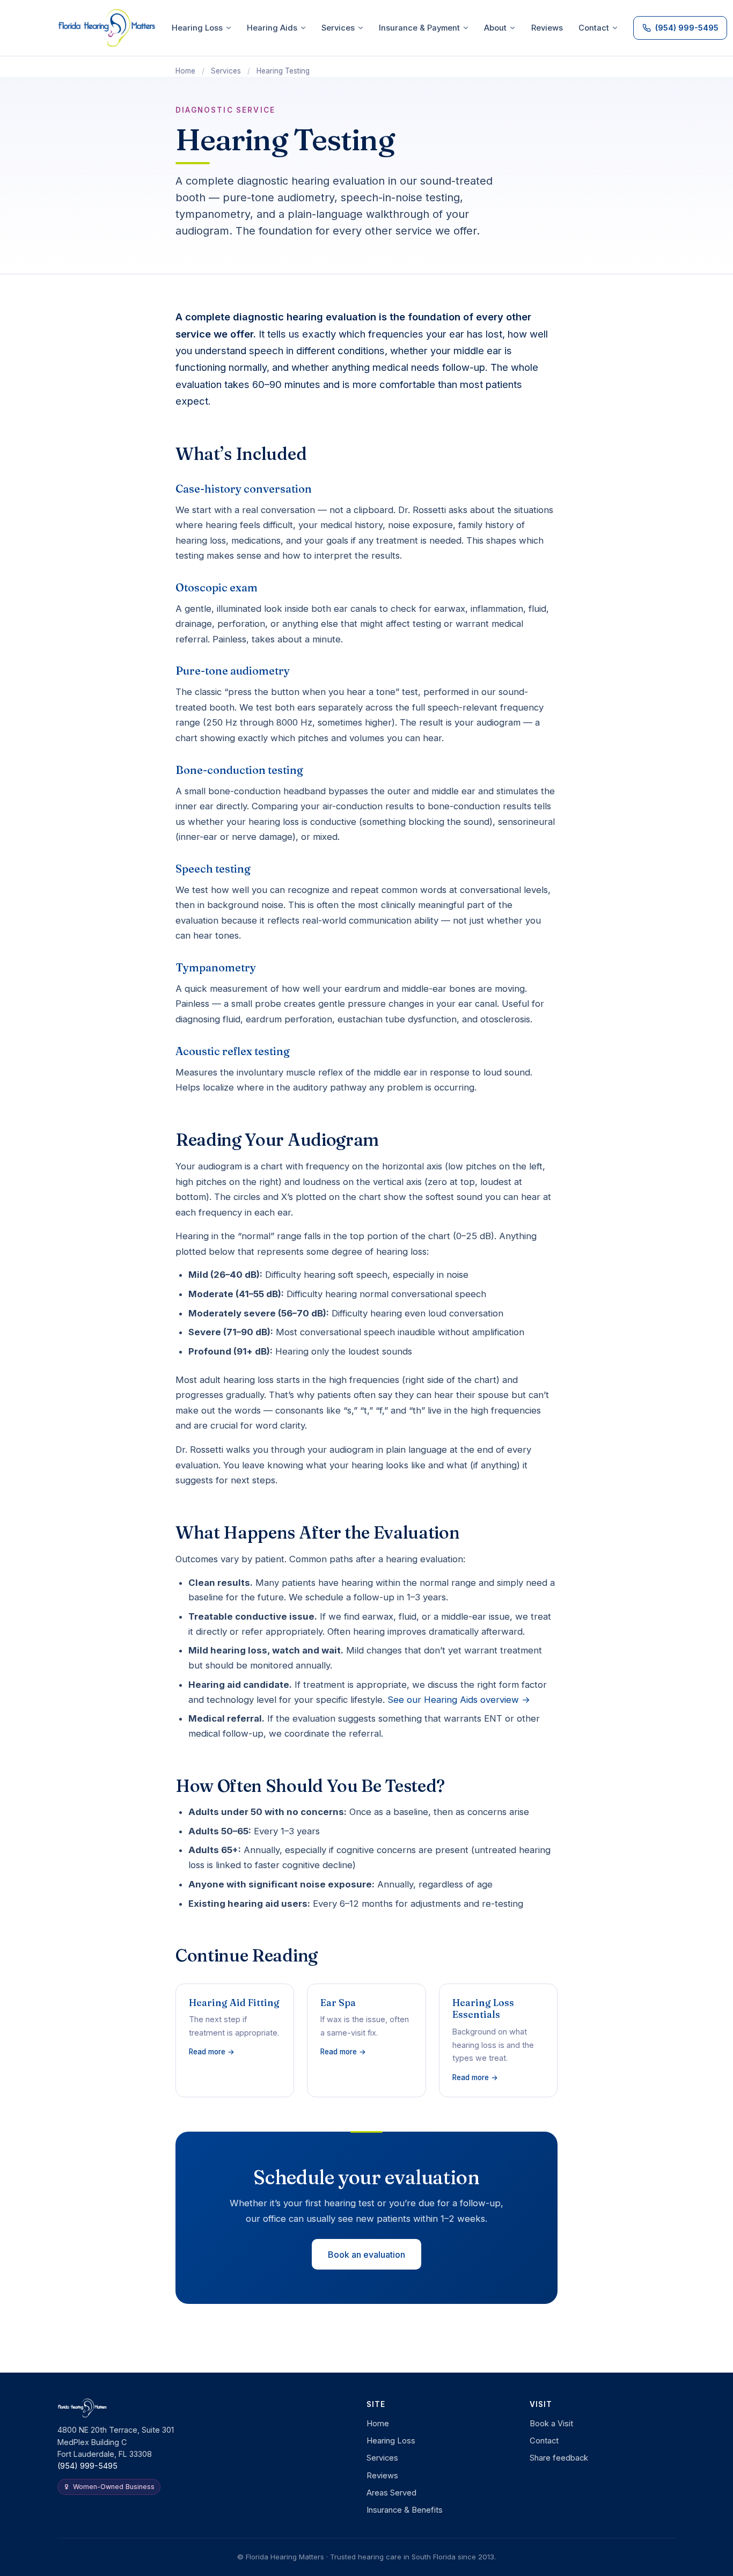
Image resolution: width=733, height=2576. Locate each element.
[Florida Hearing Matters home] (107, 28)
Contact (544, 2441)
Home (185, 71)
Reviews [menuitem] (547, 28)
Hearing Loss (391, 2441)
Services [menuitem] (338, 28)
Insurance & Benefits (405, 2510)
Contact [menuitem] (594, 28)
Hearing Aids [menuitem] (272, 28)
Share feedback (559, 2458)
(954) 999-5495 (87, 2466)
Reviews (382, 2476)
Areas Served (391, 2493)
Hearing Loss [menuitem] (197, 28)
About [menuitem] (495, 28)
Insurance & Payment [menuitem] (419, 28)
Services (226, 71)
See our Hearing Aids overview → (459, 1700)
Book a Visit (551, 2424)
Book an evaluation (366, 2255)
